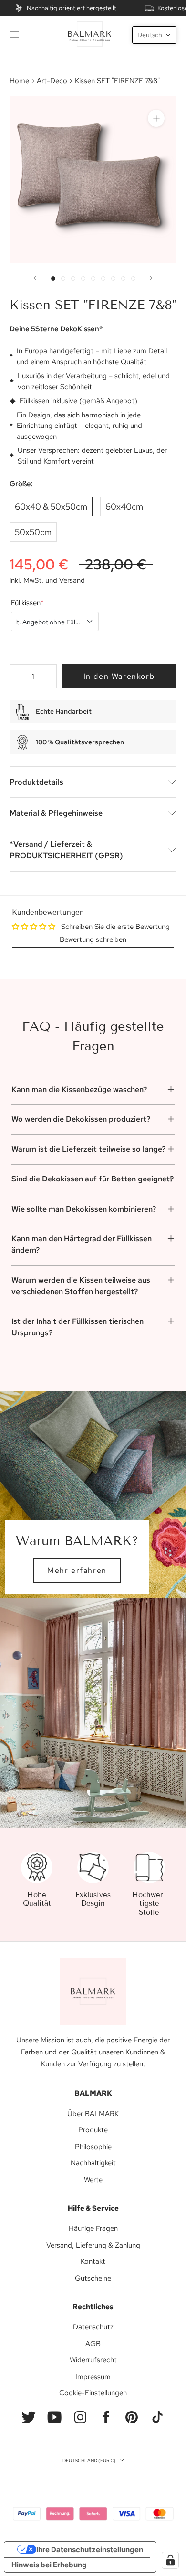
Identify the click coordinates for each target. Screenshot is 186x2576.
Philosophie (93, 2147)
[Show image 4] (83, 278)
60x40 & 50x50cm (51, 507)
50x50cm (33, 532)
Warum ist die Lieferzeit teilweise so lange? (88, 1149)
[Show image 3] (73, 278)
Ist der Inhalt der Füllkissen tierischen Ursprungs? (77, 1327)
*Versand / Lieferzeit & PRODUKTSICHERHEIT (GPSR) (66, 850)
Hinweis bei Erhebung (49, 2565)
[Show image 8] (123, 278)
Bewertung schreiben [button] (93, 939)
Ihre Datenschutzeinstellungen (90, 2549)
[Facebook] (106, 2417)
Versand (72, 580)
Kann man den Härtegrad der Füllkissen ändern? (82, 1244)
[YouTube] (54, 2417)
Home (19, 81)
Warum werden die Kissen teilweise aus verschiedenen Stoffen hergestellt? (81, 1286)
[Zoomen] (156, 118)
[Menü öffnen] (14, 34)
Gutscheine (93, 2278)
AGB (93, 2344)
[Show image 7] (113, 278)
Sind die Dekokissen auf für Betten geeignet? (93, 1179)
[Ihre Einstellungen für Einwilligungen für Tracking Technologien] (170, 2560)
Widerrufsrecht (93, 2360)
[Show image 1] (53, 278)
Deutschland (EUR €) (89, 2461)
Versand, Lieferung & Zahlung (93, 2245)
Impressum (93, 2377)
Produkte (93, 2130)
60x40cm (124, 507)
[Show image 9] (133, 278)
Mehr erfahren (77, 1570)
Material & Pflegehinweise (56, 813)
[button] (154, 35)
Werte (93, 2180)
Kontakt (93, 2261)
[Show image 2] (63, 278)
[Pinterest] (132, 2417)
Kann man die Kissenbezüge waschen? (79, 1089)
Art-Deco (52, 81)
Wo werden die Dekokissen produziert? (81, 1119)
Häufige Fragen (93, 2228)
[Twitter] (29, 2417)
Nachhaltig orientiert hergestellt (72, 8)
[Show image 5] (93, 278)
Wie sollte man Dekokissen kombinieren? (84, 1209)
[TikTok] (157, 2417)
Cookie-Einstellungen (93, 2393)
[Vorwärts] (151, 278)
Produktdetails (36, 782)
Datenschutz (93, 2327)
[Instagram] (80, 2417)
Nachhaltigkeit (93, 2163)
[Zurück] (35, 278)
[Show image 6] (103, 278)
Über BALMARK (93, 2114)
